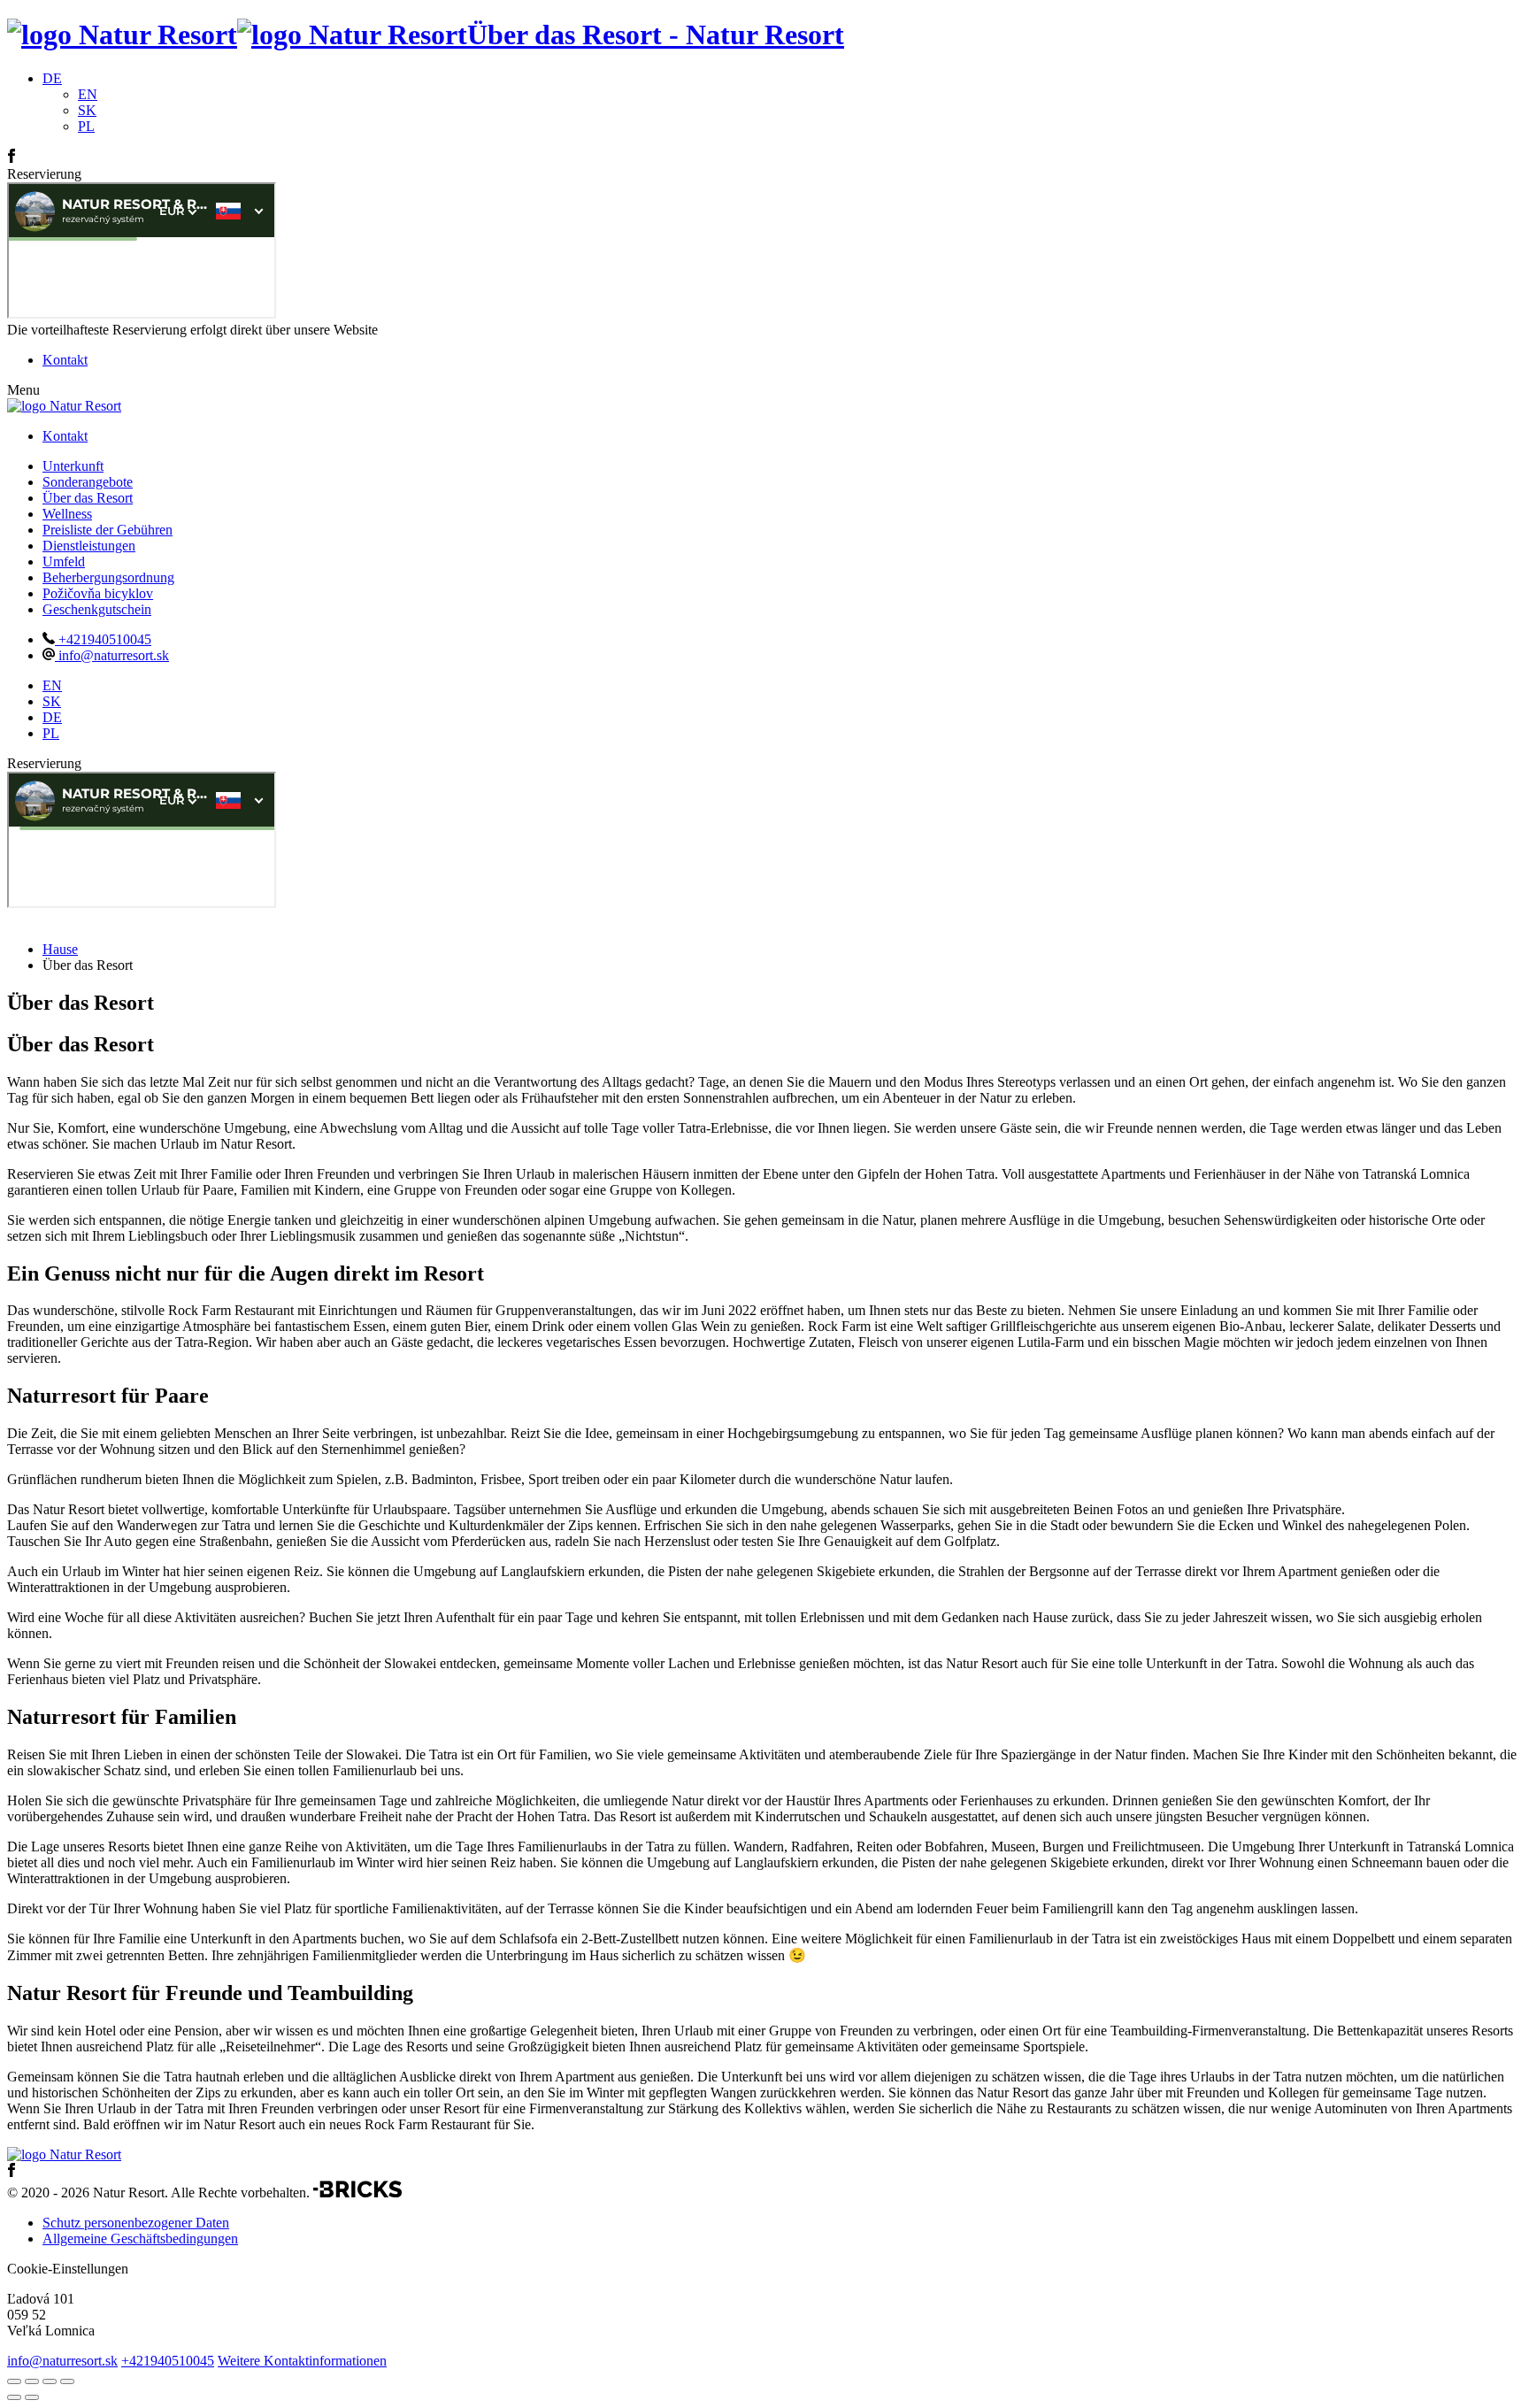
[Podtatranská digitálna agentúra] (357, 2193)
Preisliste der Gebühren (108, 530)
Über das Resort (88, 498)
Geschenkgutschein (97, 609)
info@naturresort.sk (112, 655)
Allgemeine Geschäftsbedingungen (140, 2239)
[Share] (32, 2381)
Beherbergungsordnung (108, 577)
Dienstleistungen (89, 546)
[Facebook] (12, 158)
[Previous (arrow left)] (14, 2397)
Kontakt (65, 360)
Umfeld (64, 562)
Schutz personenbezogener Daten (136, 2223)
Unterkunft (73, 466)
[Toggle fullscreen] (50, 2381)
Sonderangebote (88, 482)
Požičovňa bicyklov (98, 593)
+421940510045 (103, 639)
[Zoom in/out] (67, 2381)
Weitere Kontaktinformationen (302, 2361)
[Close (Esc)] (14, 2381)
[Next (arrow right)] (32, 2397)
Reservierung (44, 174)
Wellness (67, 514)
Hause (60, 949)
